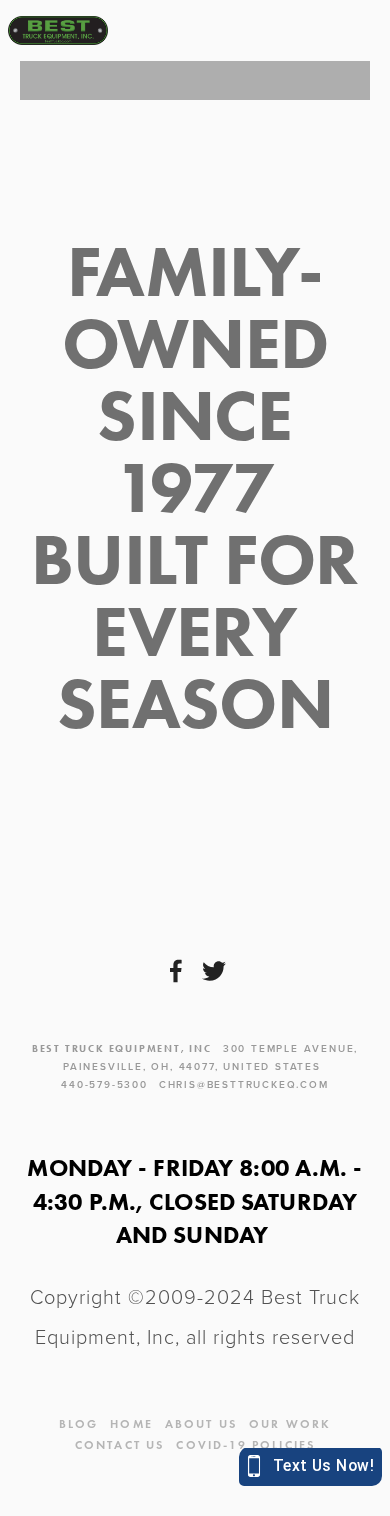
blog (79, 1423)
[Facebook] (176, 971)
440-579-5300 (104, 1084)
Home (131, 1423)
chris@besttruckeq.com (244, 1084)
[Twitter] (214, 971)
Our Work (290, 1423)
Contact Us (120, 1444)
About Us (201, 1423)
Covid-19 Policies (245, 1444)
